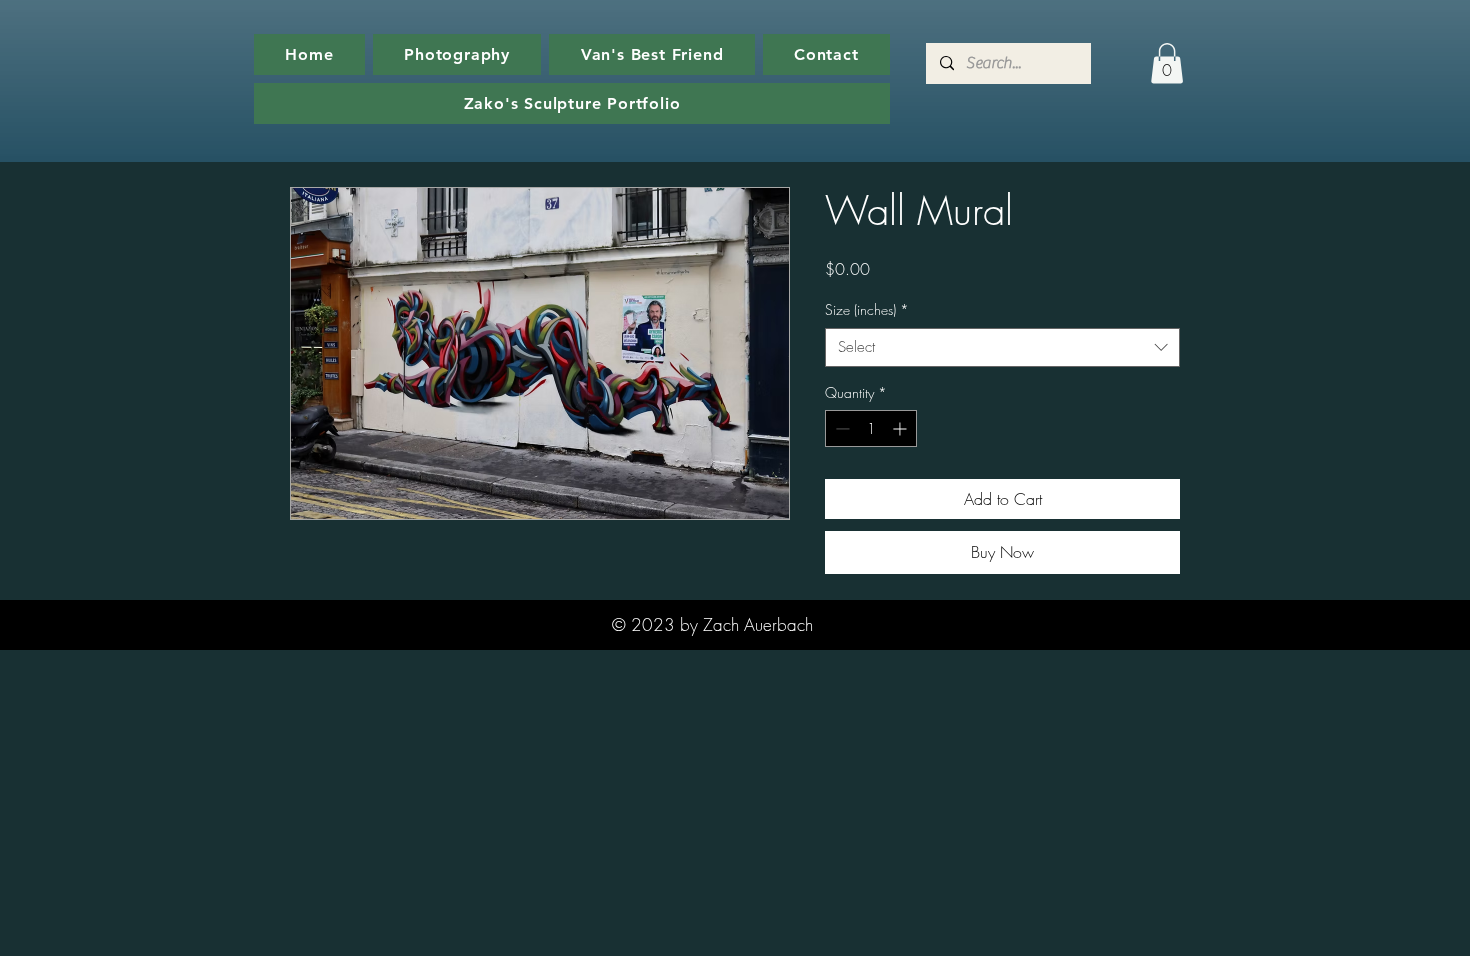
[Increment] (901, 428)
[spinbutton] (871, 428)
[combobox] (1002, 347)
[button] (1167, 63)
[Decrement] (840, 428)
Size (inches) (867, 309)
